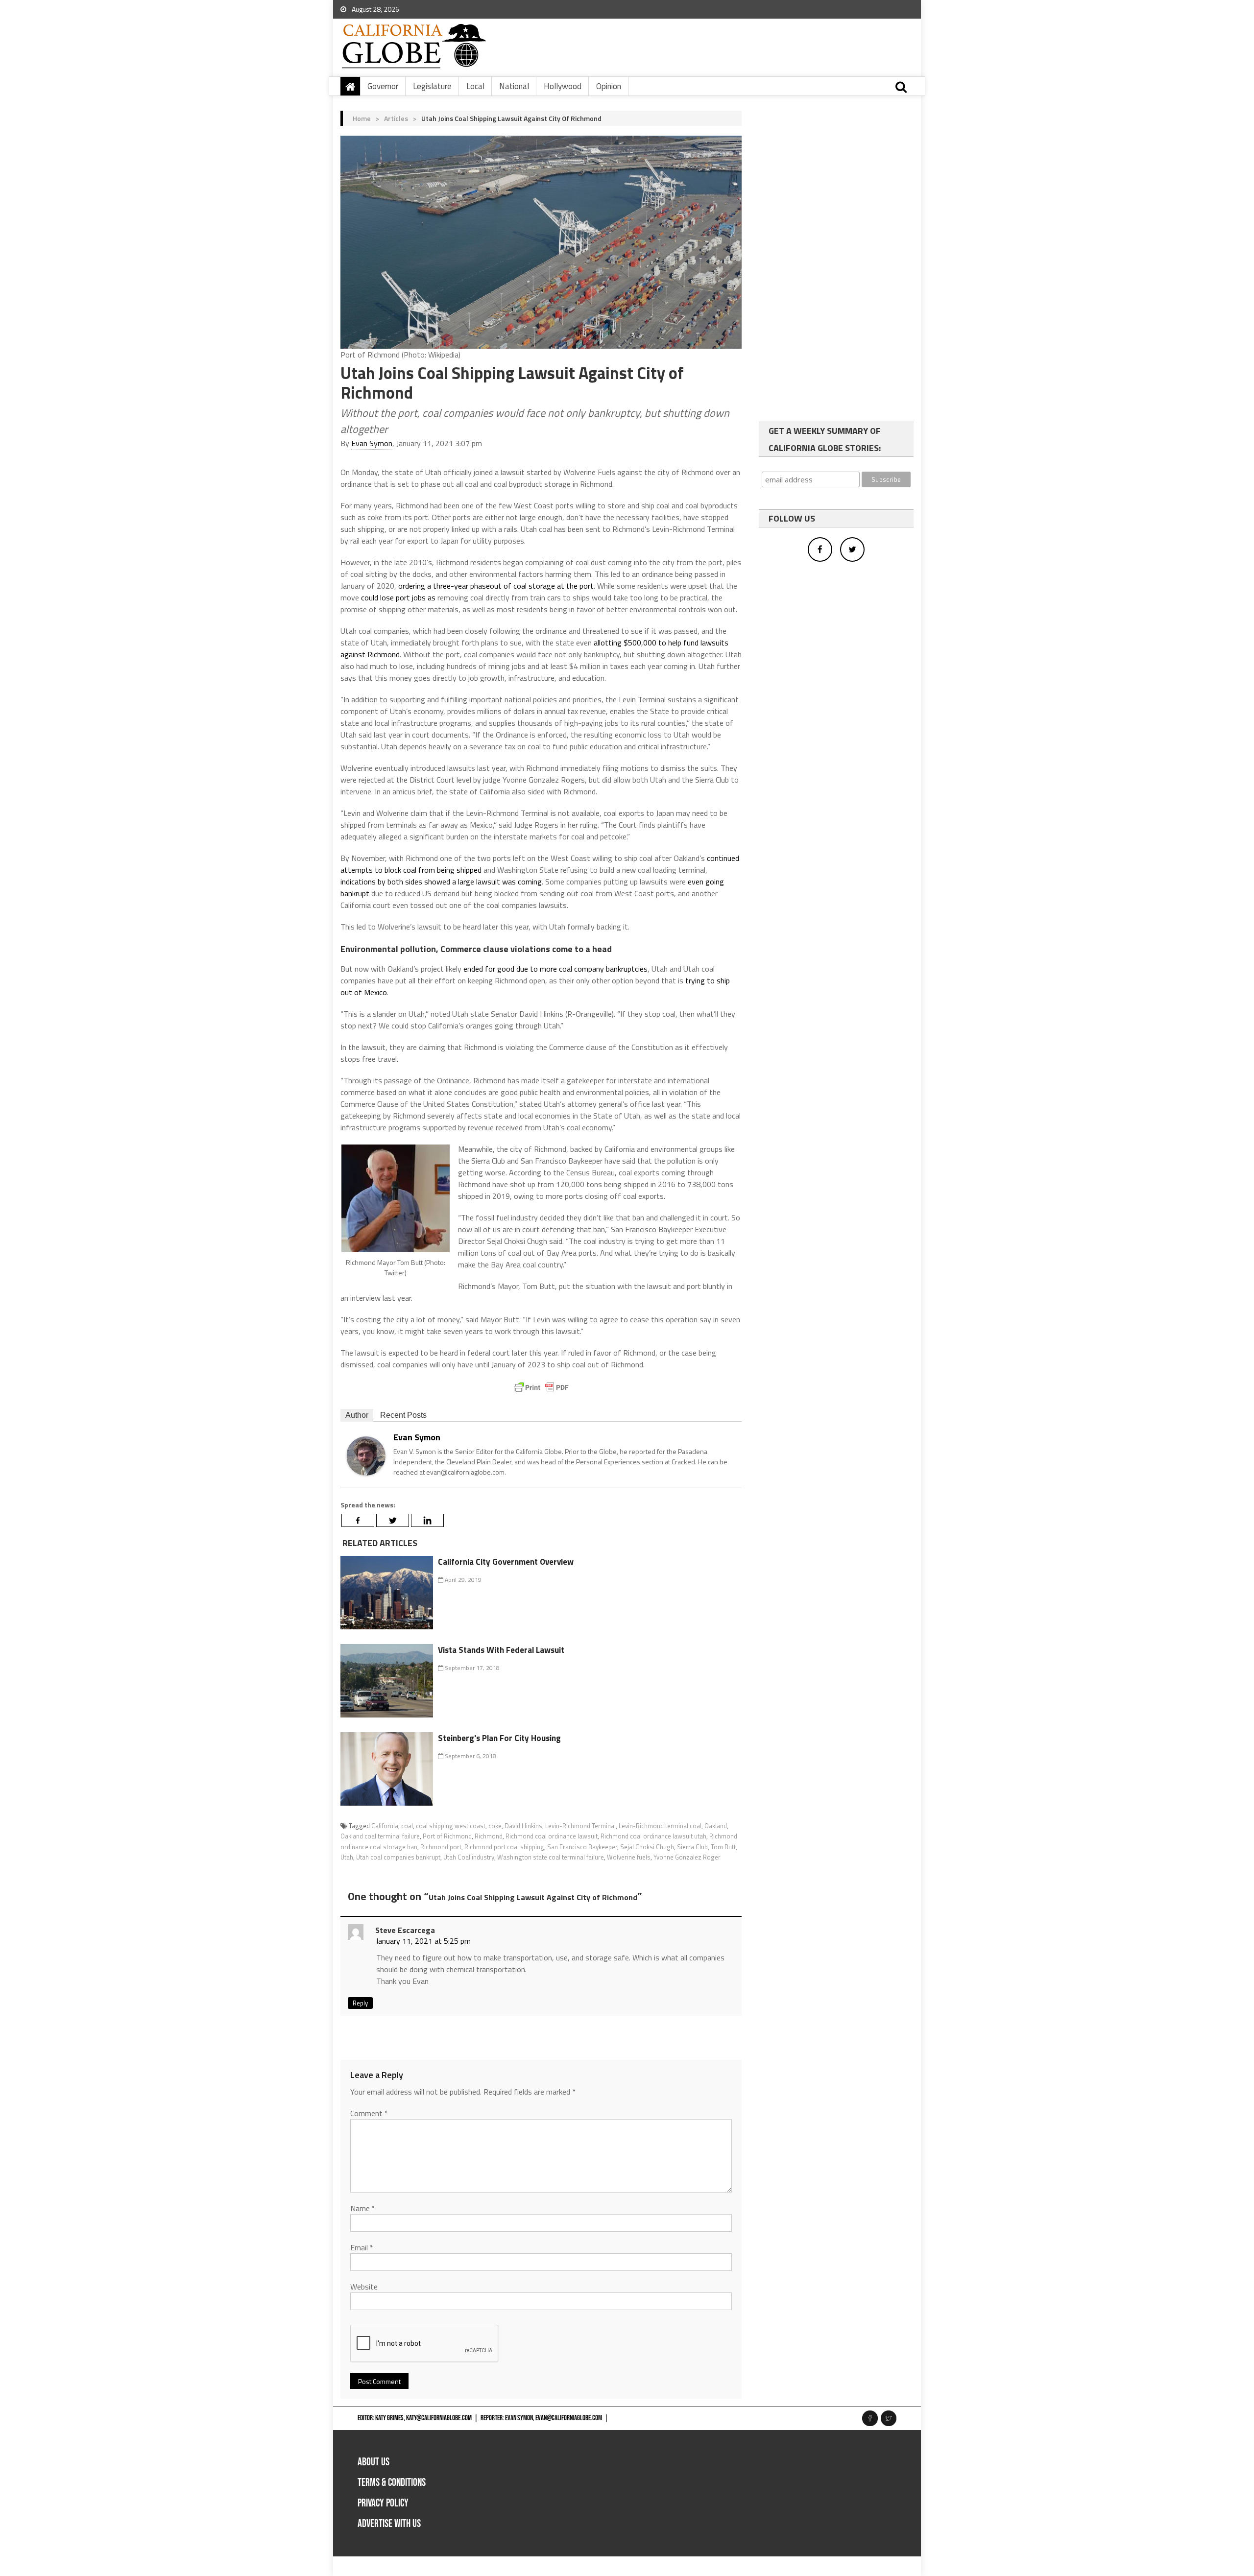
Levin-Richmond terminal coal (660, 1826)
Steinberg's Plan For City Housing (499, 1738)
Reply (360, 2003)
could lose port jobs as (399, 597)
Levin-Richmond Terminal (580, 1826)
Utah (347, 1857)
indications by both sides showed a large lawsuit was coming (441, 882)
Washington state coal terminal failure (551, 1857)
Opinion (609, 86)
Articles (396, 118)
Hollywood (563, 86)
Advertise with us (389, 2524)
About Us (374, 2462)
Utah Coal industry (469, 1857)
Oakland (716, 1826)
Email (362, 2247)
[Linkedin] (427, 1520)
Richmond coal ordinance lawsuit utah (653, 1836)
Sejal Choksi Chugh (647, 1847)
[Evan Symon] (366, 1455)
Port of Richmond (447, 1836)
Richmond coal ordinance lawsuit (552, 1836)
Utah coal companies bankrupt (398, 1857)
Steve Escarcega (405, 1930)
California (385, 1826)
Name (363, 2208)
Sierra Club (692, 1847)
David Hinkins (523, 1826)
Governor (383, 86)
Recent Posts (403, 1415)
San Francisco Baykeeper (582, 1847)
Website (364, 2287)
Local (475, 86)
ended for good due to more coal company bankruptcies (555, 969)
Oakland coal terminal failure (380, 1836)
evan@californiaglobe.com (569, 2418)
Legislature (432, 86)
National (514, 86)
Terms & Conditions (392, 2483)
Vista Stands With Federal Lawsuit (501, 1650)
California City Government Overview (506, 1562)
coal (407, 1826)
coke (495, 1826)
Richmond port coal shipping (504, 1847)
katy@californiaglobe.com (439, 2418)
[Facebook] (358, 1520)
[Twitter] (393, 1520)
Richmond (489, 1836)
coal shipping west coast (451, 1826)
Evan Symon (372, 443)
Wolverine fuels (629, 1857)
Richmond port (441, 1847)
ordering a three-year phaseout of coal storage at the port (496, 586)
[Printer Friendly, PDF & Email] (541, 1387)
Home (362, 118)
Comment (369, 2113)
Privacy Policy (383, 2503)
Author (357, 1415)
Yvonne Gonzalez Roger (687, 1857)
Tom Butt (723, 1847)
